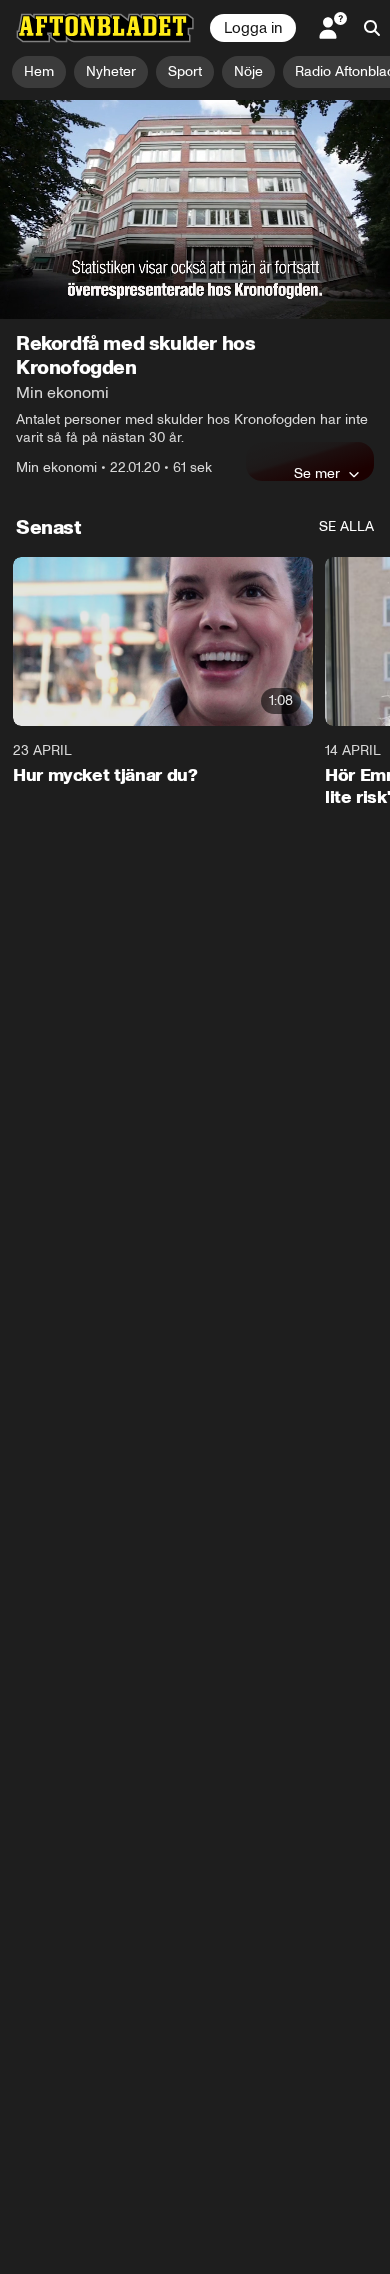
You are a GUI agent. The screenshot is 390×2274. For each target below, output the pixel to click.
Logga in (253, 28)
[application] (195, 209)
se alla (346, 526)
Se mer (317, 473)
